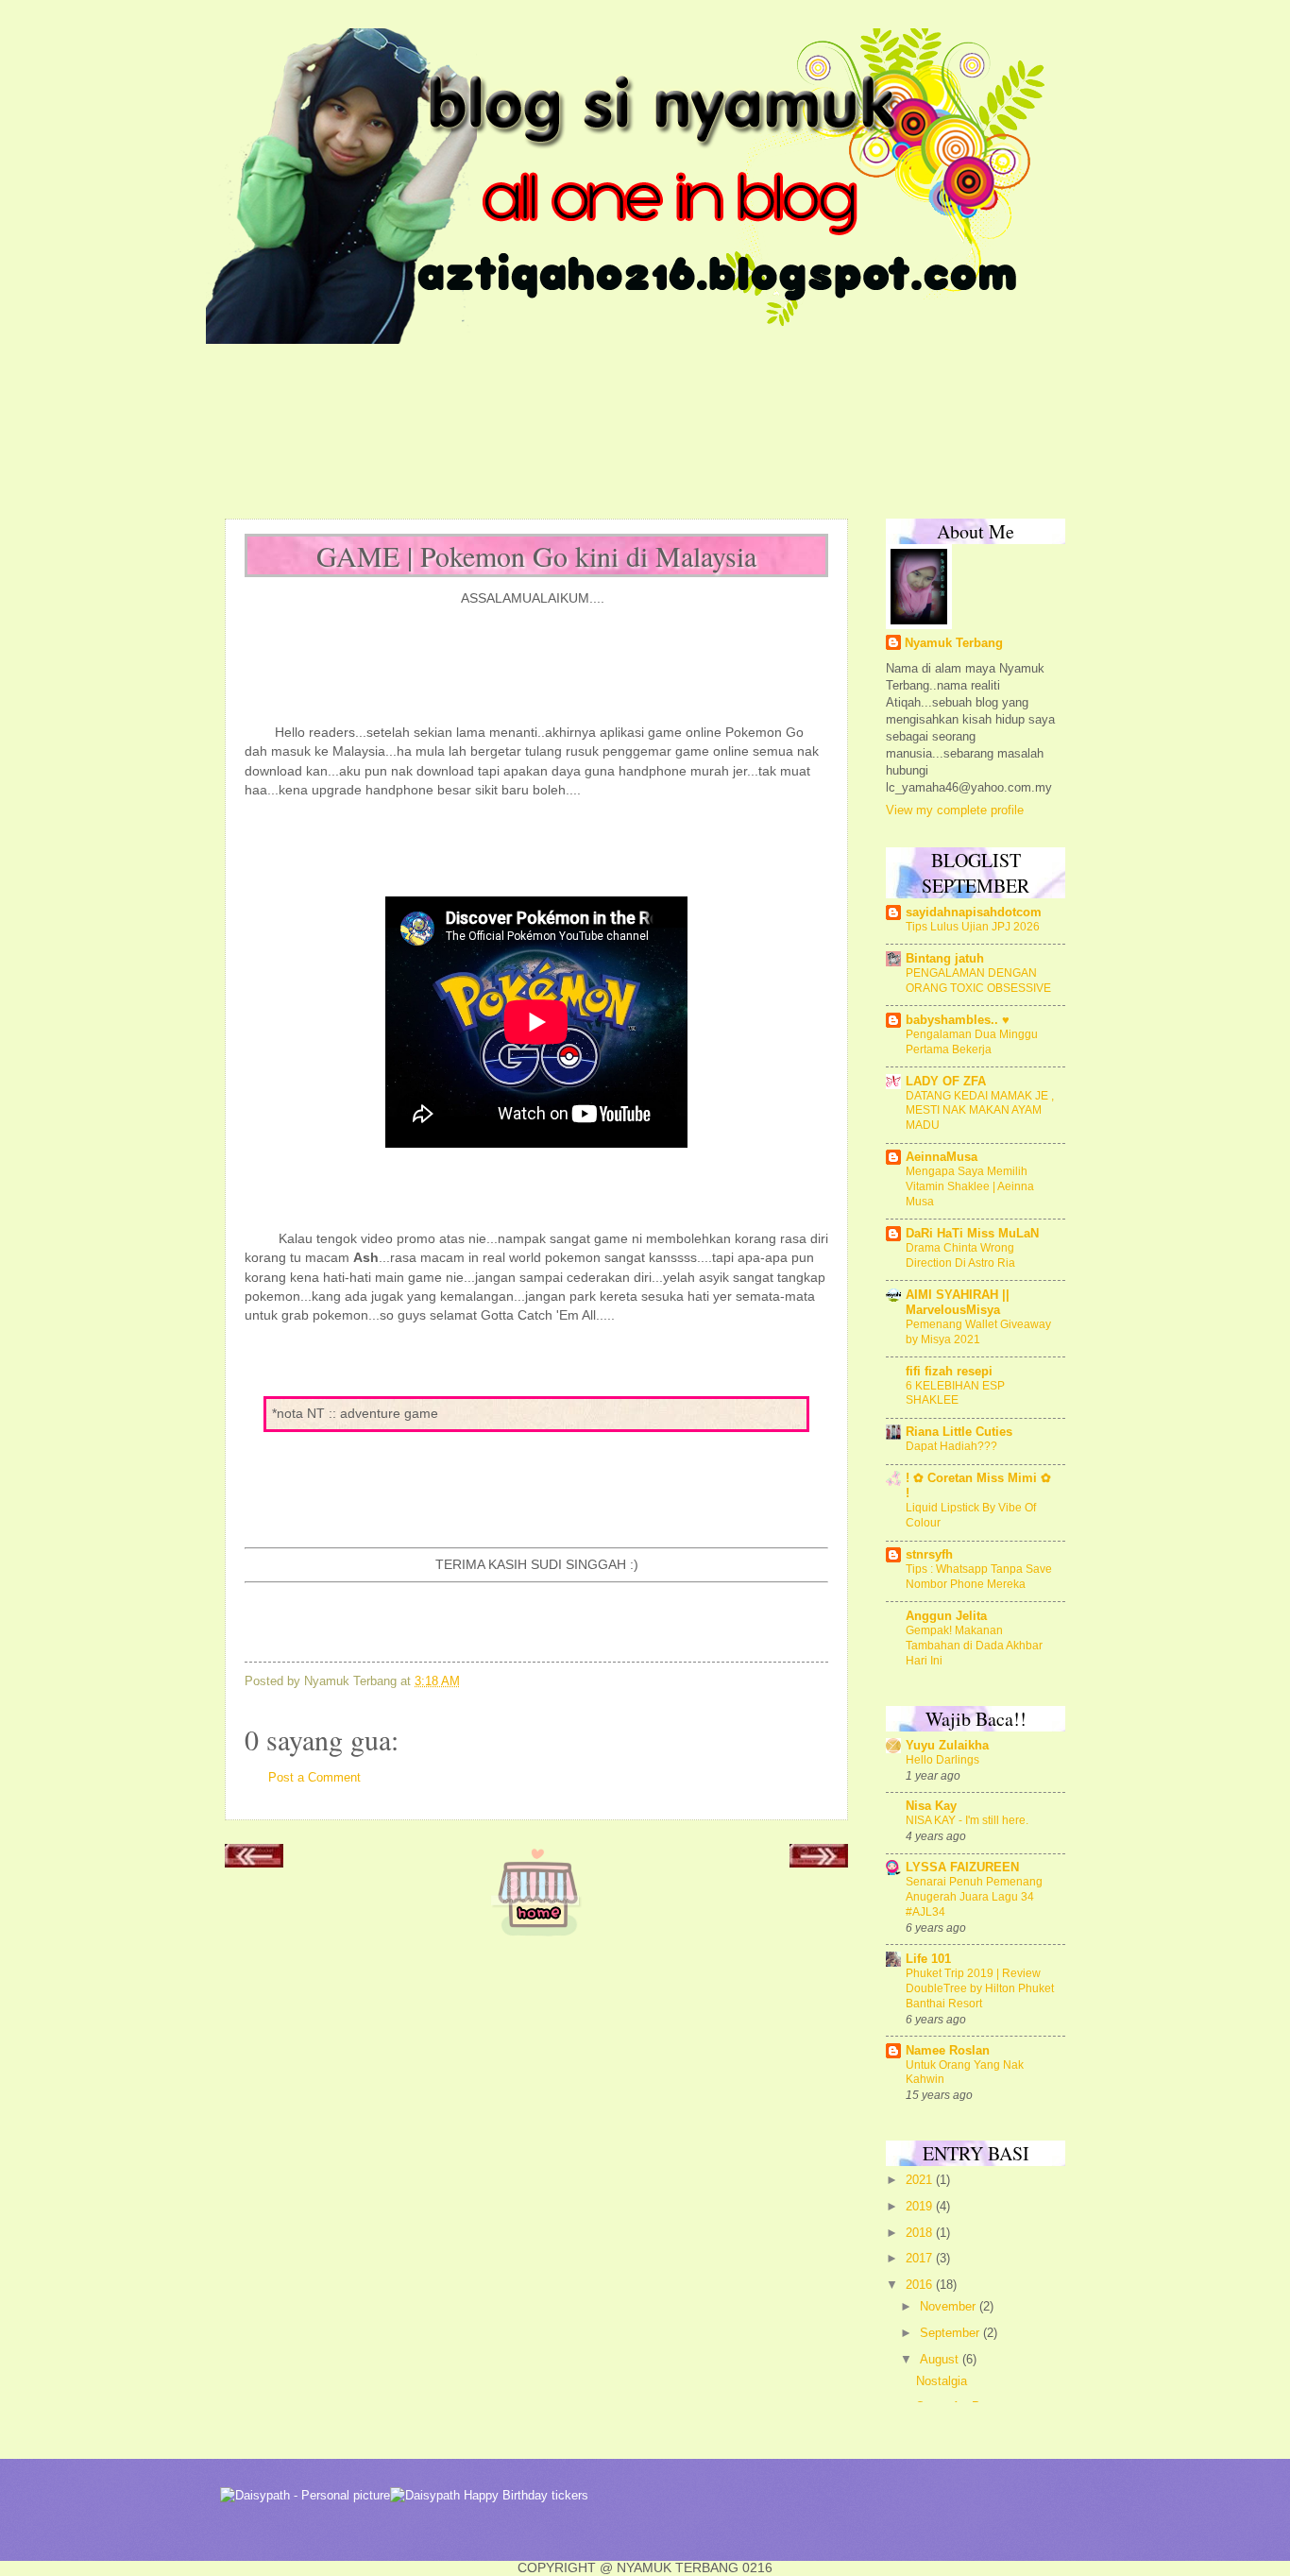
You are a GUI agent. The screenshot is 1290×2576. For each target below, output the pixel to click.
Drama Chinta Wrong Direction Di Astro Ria (960, 1255)
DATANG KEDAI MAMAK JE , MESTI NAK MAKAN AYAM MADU (980, 1111)
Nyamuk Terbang (954, 643)
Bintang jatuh (945, 958)
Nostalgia (942, 2381)
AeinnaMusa (942, 1157)
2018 (921, 2233)
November (950, 2306)
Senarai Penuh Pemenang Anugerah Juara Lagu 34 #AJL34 (974, 1897)
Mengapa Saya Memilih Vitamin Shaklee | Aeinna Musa (970, 1186)
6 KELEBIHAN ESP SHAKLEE (955, 1393)
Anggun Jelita (946, 1616)
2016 (921, 2285)
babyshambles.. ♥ (958, 1020)
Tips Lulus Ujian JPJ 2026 (973, 927)
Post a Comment (314, 1777)
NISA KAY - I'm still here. (967, 1820)
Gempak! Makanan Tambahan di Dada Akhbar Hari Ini (974, 1646)
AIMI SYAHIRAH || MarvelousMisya (958, 1302)
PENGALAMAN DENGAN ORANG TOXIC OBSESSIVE (978, 981)
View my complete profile (955, 810)
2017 (921, 2258)
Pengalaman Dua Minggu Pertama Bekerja (972, 1042)
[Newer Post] (254, 1862)
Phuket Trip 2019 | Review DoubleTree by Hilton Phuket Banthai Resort (980, 1988)
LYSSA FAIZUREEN (962, 1867)
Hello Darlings (942, 1760)
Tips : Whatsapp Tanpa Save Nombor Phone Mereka (979, 1577)
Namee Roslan (948, 2050)
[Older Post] (819, 1862)
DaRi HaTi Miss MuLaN (972, 1233)
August (941, 2359)
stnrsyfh (929, 1554)
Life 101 (928, 1959)
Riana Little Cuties (959, 1432)
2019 (921, 2206)
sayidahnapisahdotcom (974, 912)
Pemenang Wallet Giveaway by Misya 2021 (978, 1332)
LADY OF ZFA (946, 1081)
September (951, 2333)
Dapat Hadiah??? (951, 1446)
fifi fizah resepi (949, 1371)
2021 (921, 2180)
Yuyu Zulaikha (947, 1745)
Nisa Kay (931, 1806)
